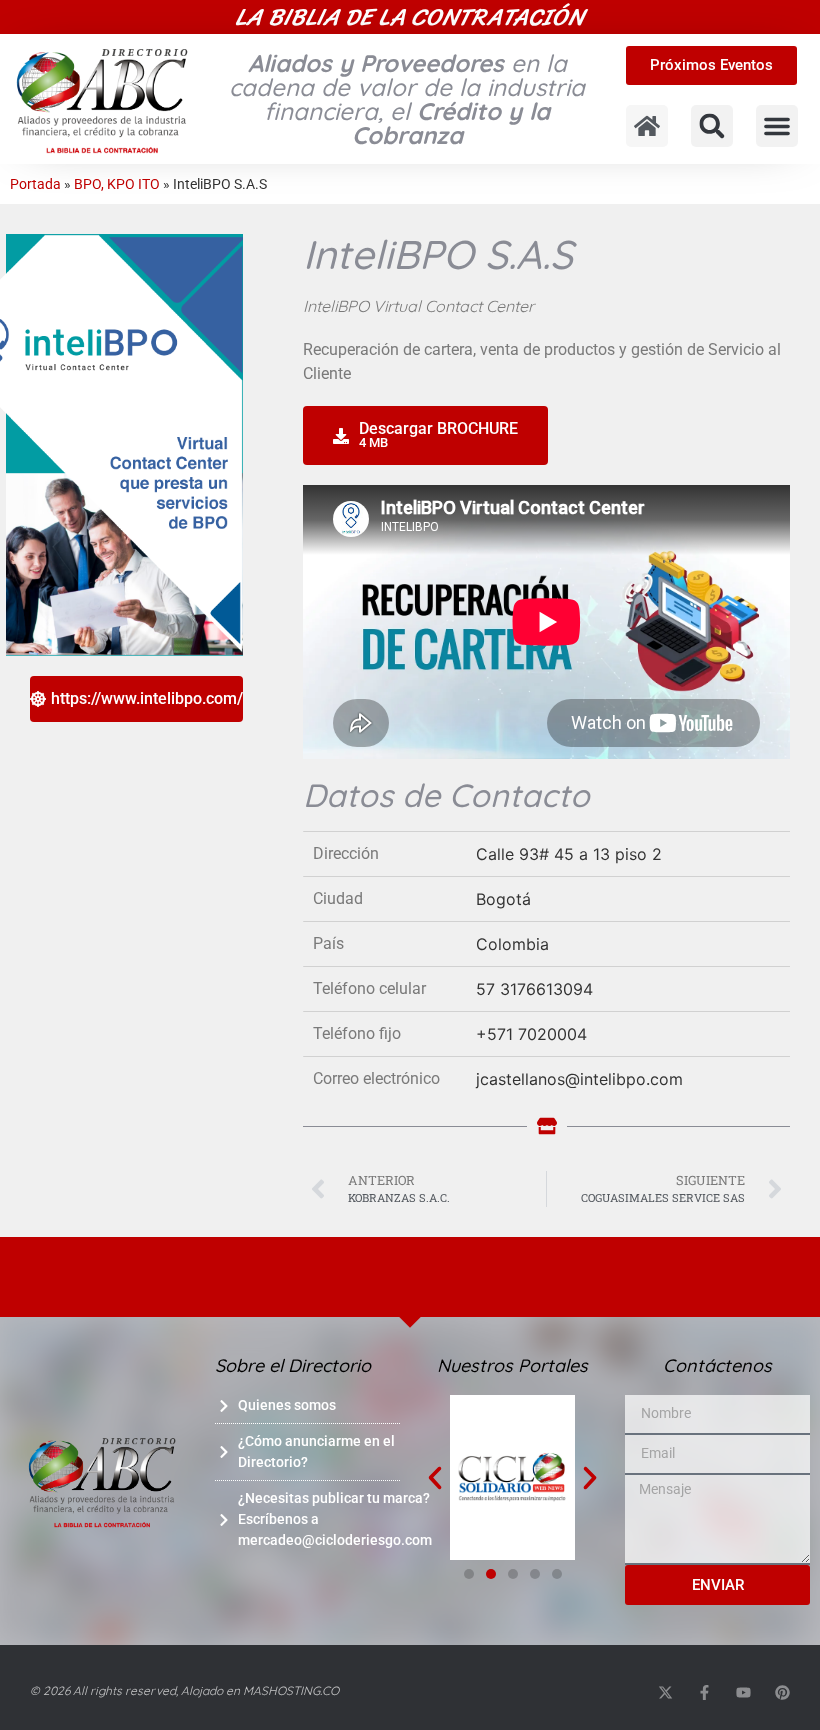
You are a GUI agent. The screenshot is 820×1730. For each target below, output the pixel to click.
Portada (35, 184)
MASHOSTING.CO (291, 1690)
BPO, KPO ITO (117, 184)
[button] (712, 126)
